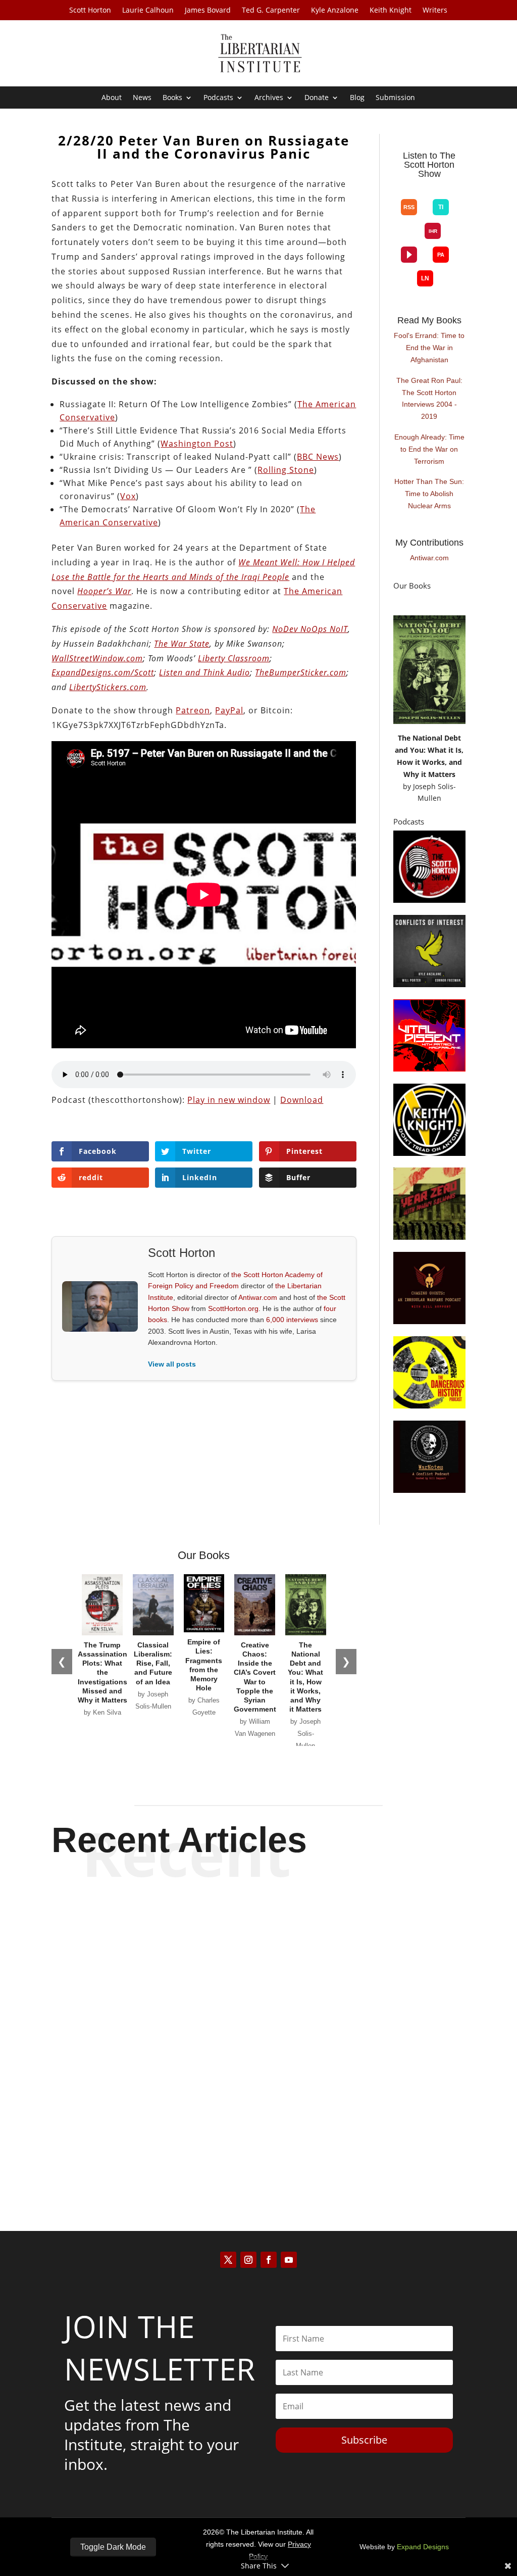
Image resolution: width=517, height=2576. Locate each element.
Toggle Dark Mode (113, 2547)
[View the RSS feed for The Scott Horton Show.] (409, 207)
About (112, 98)
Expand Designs (423, 2547)
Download (302, 1100)
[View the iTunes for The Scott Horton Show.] (425, 191)
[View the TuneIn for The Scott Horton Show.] (441, 207)
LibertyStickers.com (108, 687)
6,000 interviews (292, 1320)
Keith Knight (391, 11)
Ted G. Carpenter (271, 11)
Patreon (193, 710)
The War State (182, 644)
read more (258, 1971)
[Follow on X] (228, 2260)
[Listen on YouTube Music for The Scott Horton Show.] (441, 191)
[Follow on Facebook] (269, 2260)
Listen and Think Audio (204, 672)
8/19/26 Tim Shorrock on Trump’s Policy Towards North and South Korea (258, 2026)
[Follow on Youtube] (289, 2260)
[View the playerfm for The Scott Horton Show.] (409, 255)
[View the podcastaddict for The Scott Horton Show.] (441, 255)
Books (172, 98)
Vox (128, 496)
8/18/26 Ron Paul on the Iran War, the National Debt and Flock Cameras (258, 2126)
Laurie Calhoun (148, 11)
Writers (435, 11)
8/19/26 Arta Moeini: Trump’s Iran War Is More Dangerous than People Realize (259, 1927)
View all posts (172, 1364)
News (142, 98)
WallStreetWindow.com (97, 658)
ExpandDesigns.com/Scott (103, 672)
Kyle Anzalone (335, 11)
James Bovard (208, 11)
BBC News (318, 457)
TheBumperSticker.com (301, 672)
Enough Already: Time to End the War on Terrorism (429, 449)
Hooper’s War (104, 591)
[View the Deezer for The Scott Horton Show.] (409, 239)
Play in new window (229, 1100)
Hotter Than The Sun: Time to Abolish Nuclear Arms (429, 494)
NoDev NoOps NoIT (310, 629)
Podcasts (218, 98)
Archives (269, 98)
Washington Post (197, 444)
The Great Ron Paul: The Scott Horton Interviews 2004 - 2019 (429, 398)
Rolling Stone (286, 470)
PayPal (229, 710)
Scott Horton (90, 11)
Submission (395, 98)
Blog (357, 98)
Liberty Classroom (234, 658)
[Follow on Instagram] (248, 2260)
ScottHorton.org (233, 1308)
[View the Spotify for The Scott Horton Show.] (409, 191)
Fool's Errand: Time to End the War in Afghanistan (429, 348)
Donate (317, 98)
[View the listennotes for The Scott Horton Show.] (425, 278)
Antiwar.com (258, 1297)
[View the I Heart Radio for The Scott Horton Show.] (433, 231)
